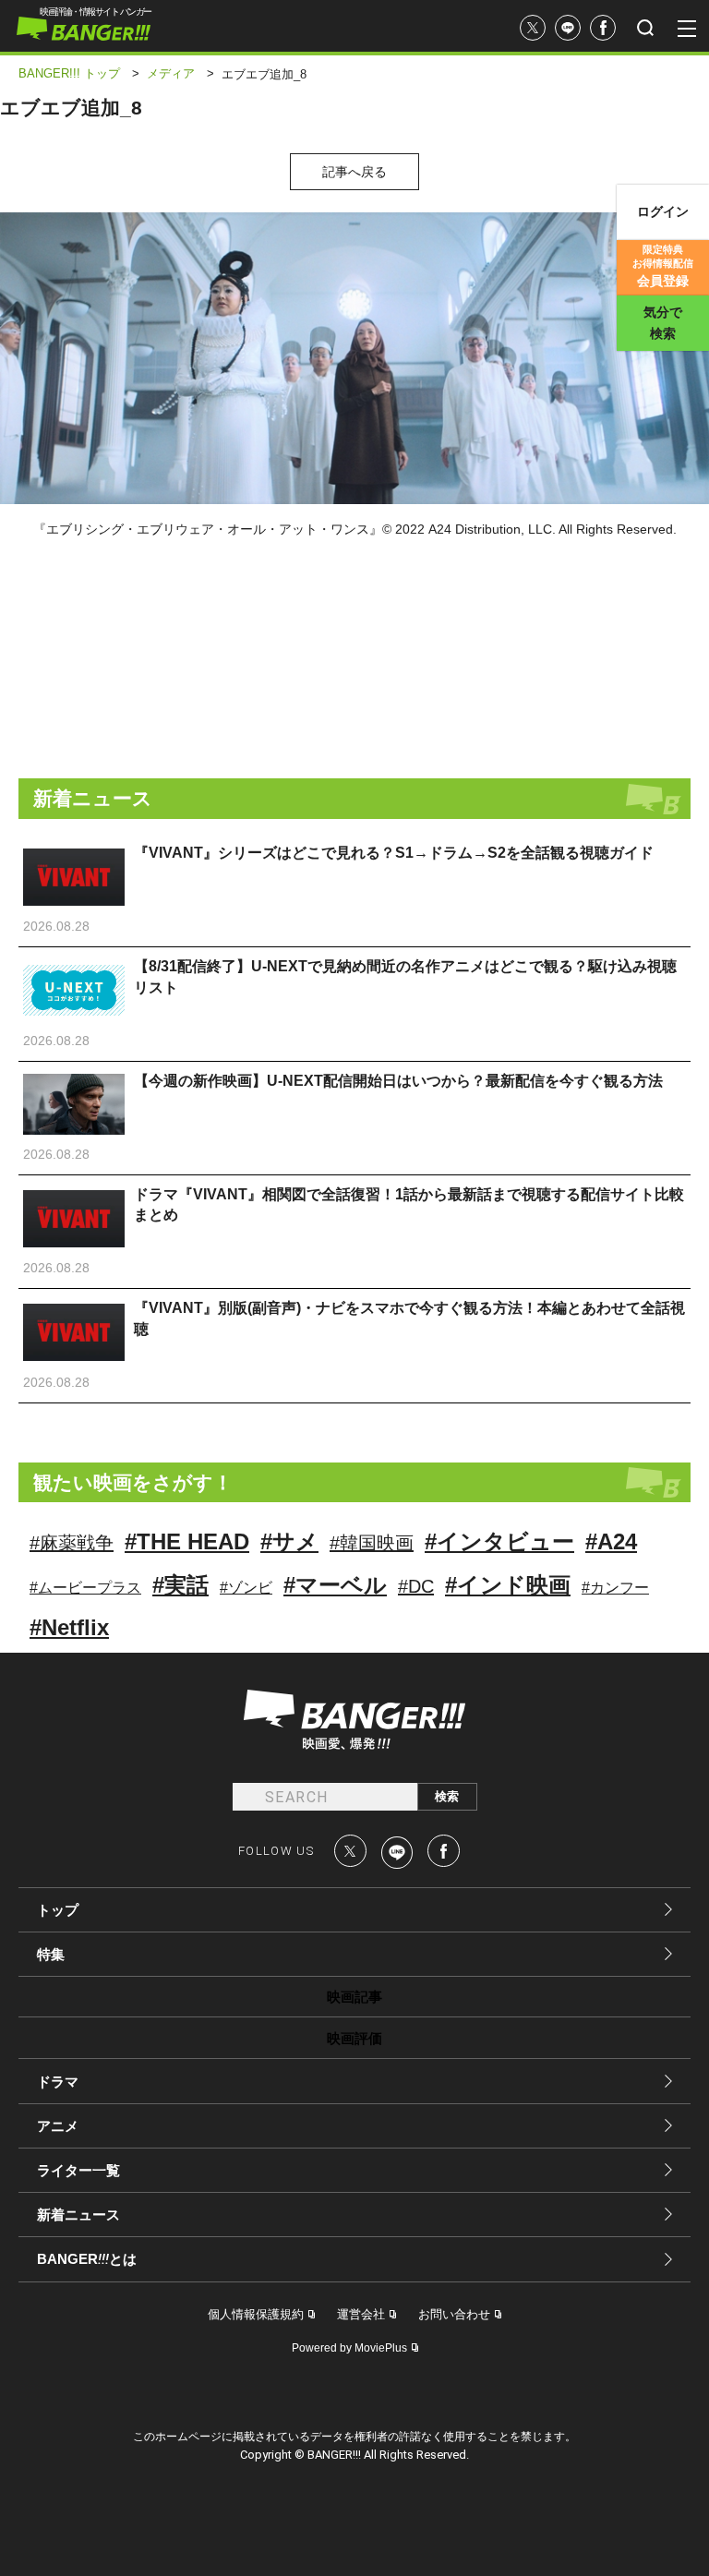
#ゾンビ (246, 1588)
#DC (416, 1586)
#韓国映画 (372, 1543)
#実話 (180, 1585)
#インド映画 (508, 1585)
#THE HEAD (187, 1541)
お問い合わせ (454, 2314)
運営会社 (361, 2314)
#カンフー (615, 1588)
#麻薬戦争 (72, 1543)
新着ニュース (78, 2215)
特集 (51, 1954)
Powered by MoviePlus (349, 2348)
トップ (58, 1910)
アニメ (58, 2126)
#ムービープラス (85, 1588)
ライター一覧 (78, 2170)
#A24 (611, 1541)
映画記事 (354, 1997)
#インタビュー (499, 1541)
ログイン (663, 211)
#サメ (289, 1541)
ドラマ (58, 2082)
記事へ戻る (354, 172)
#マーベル (335, 1585)
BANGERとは (87, 2259)
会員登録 (663, 266)
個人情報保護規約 (256, 2314)
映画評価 (354, 2038)
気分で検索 (663, 323)
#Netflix (69, 1627)
